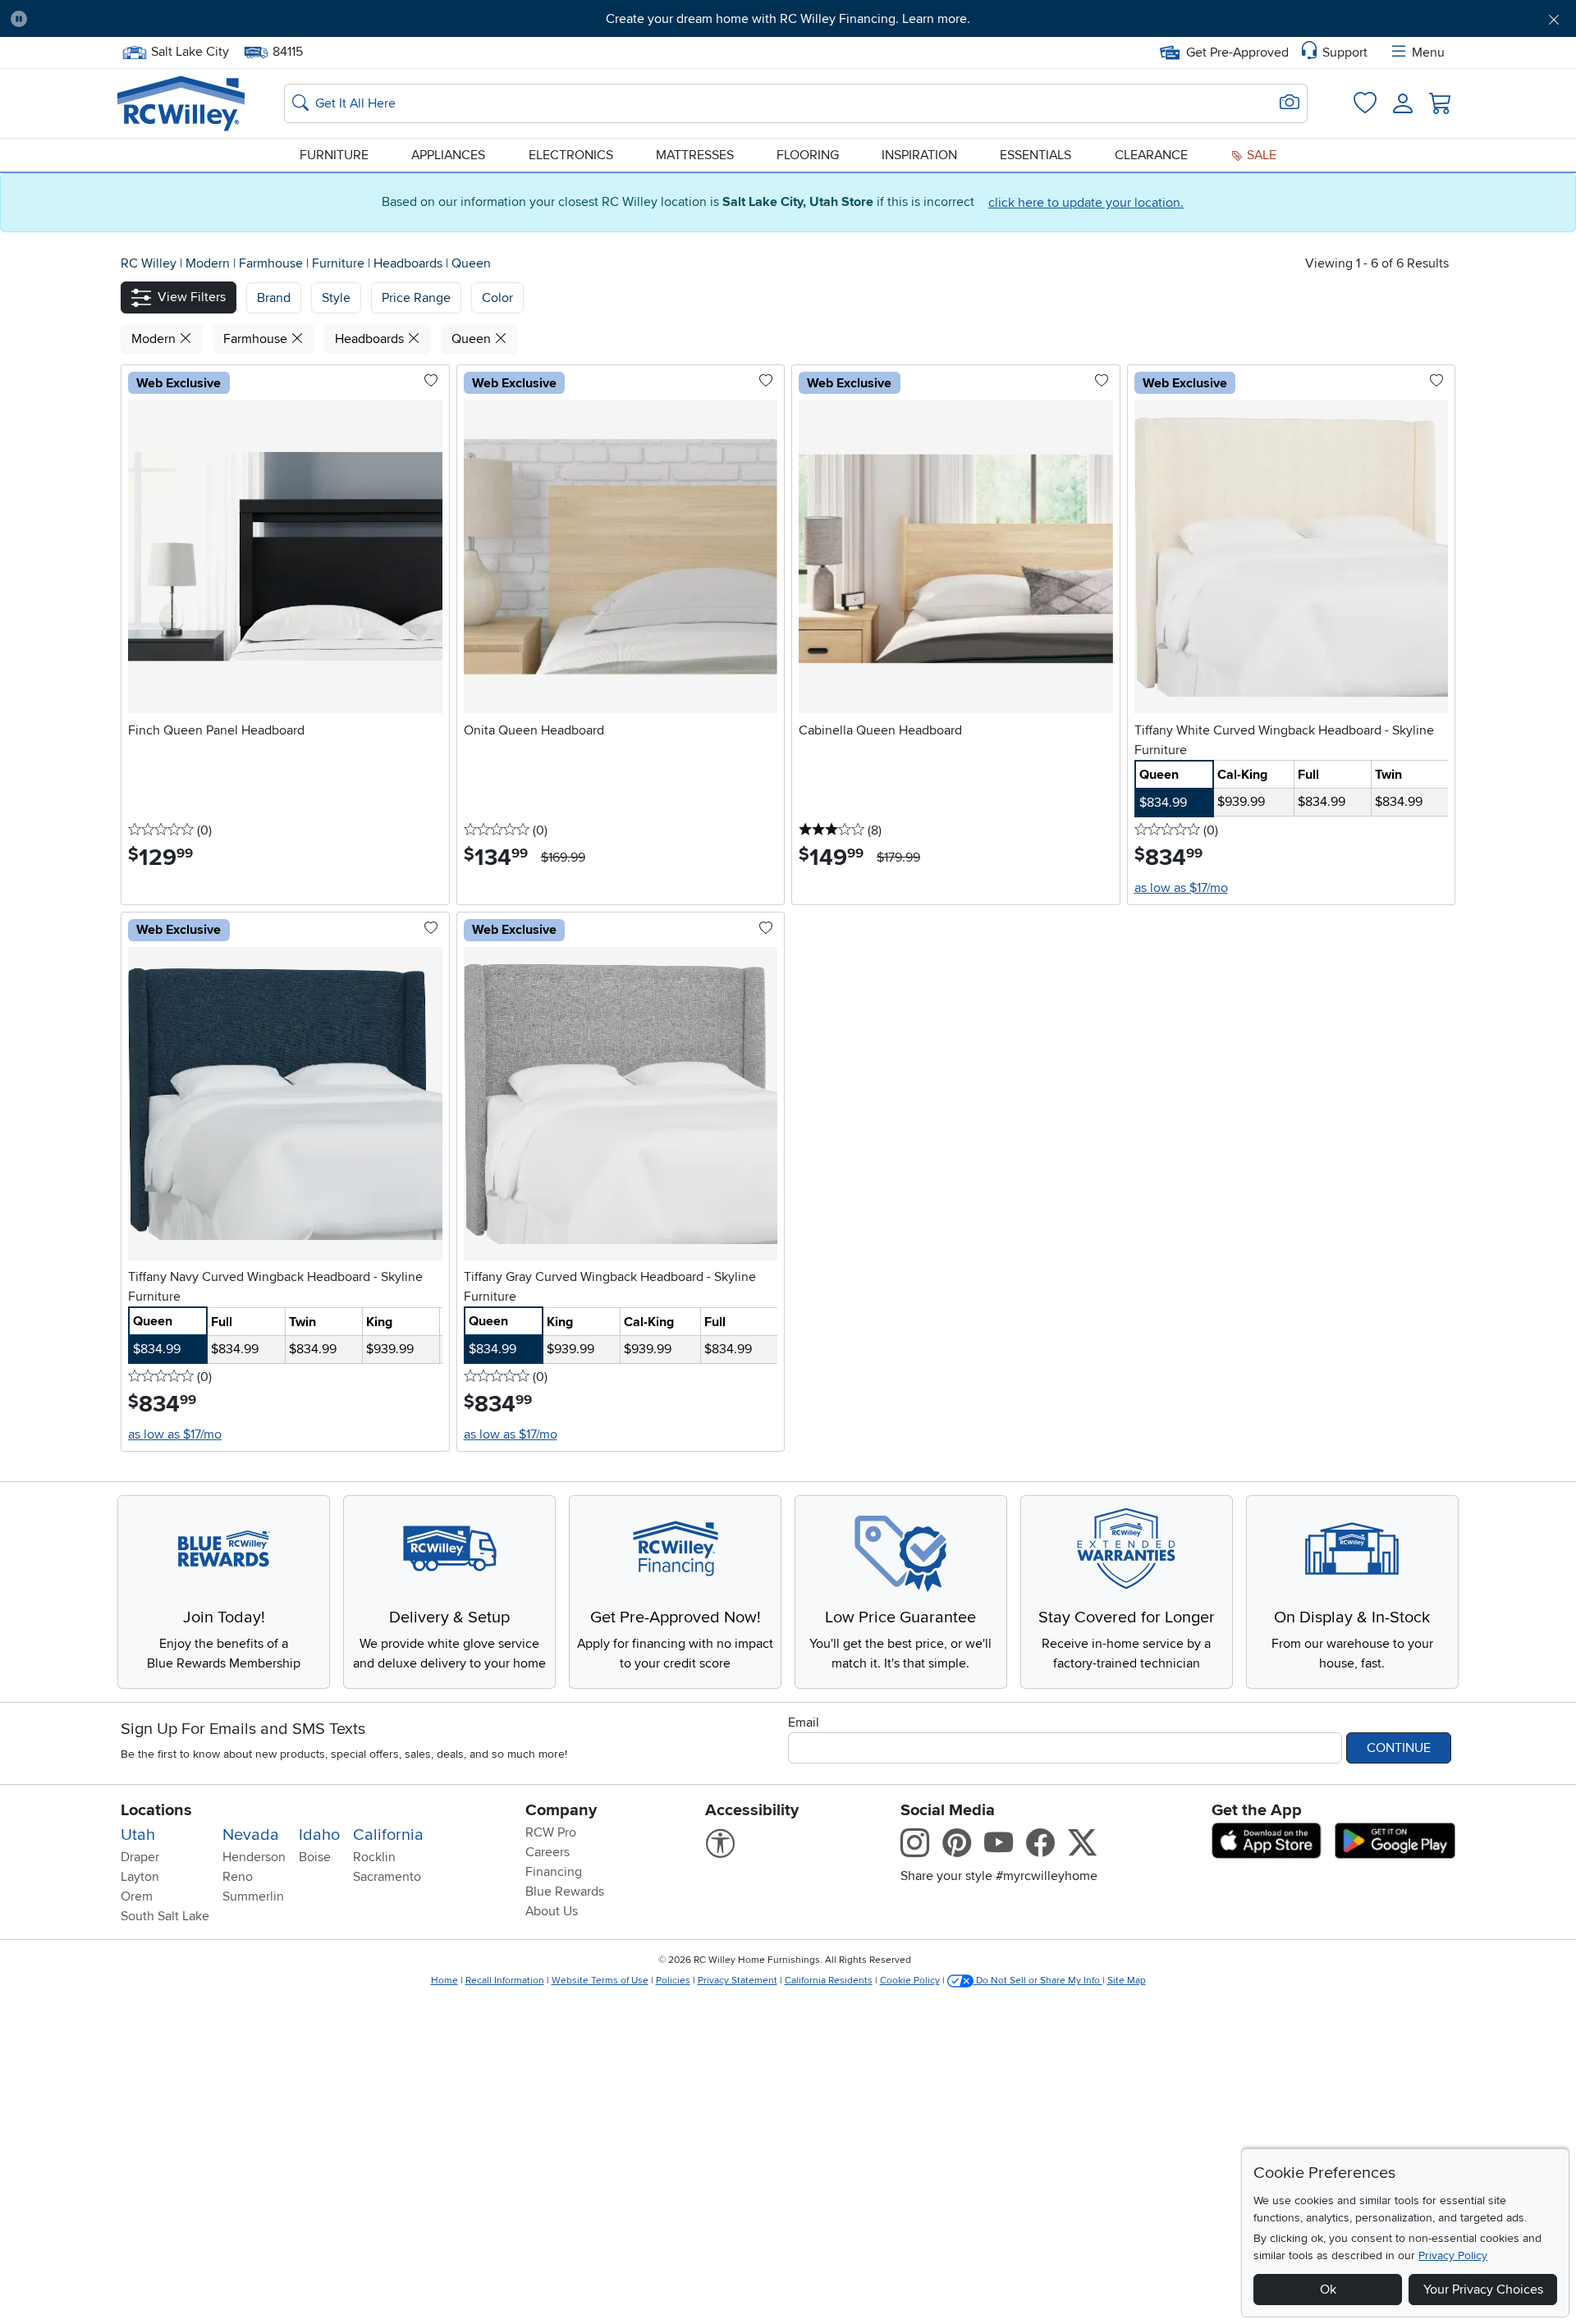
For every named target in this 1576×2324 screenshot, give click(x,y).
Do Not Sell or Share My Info (1038, 1981)
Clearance (1151, 155)
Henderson (254, 1857)
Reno (238, 1877)
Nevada (251, 1835)
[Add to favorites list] (431, 382)
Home (444, 1981)
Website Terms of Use (600, 1981)
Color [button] (497, 298)
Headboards (410, 263)
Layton (140, 1877)
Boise (315, 1857)
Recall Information (505, 1981)
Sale (1260, 155)
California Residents (829, 1981)
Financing (554, 1872)
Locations (156, 1810)
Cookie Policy (910, 1981)
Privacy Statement (738, 1981)
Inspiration (919, 155)
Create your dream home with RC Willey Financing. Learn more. (788, 19)
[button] (160, 19)
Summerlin (253, 1896)
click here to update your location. (1086, 203)
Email (804, 1722)
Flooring (808, 155)
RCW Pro (551, 1832)
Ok (1328, 2290)
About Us (552, 1911)
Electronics (571, 155)
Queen (471, 263)
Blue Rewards (565, 1892)
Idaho (319, 1835)
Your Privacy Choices (1483, 2290)
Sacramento (387, 1877)
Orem (137, 1896)
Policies (673, 1981)
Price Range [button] (416, 298)
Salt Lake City (190, 50)
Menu (1428, 53)
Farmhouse (273, 263)
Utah (138, 1835)
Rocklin (374, 1857)
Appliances (448, 155)
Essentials (1035, 155)
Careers (547, 1852)
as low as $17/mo (1181, 888)
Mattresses (695, 155)
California (388, 1835)
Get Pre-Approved (1237, 53)
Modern (209, 263)
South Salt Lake (165, 1916)
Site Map (1127, 1981)
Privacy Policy (1453, 2255)
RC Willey (149, 263)
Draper (140, 1857)
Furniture (334, 155)
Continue (1399, 1748)
